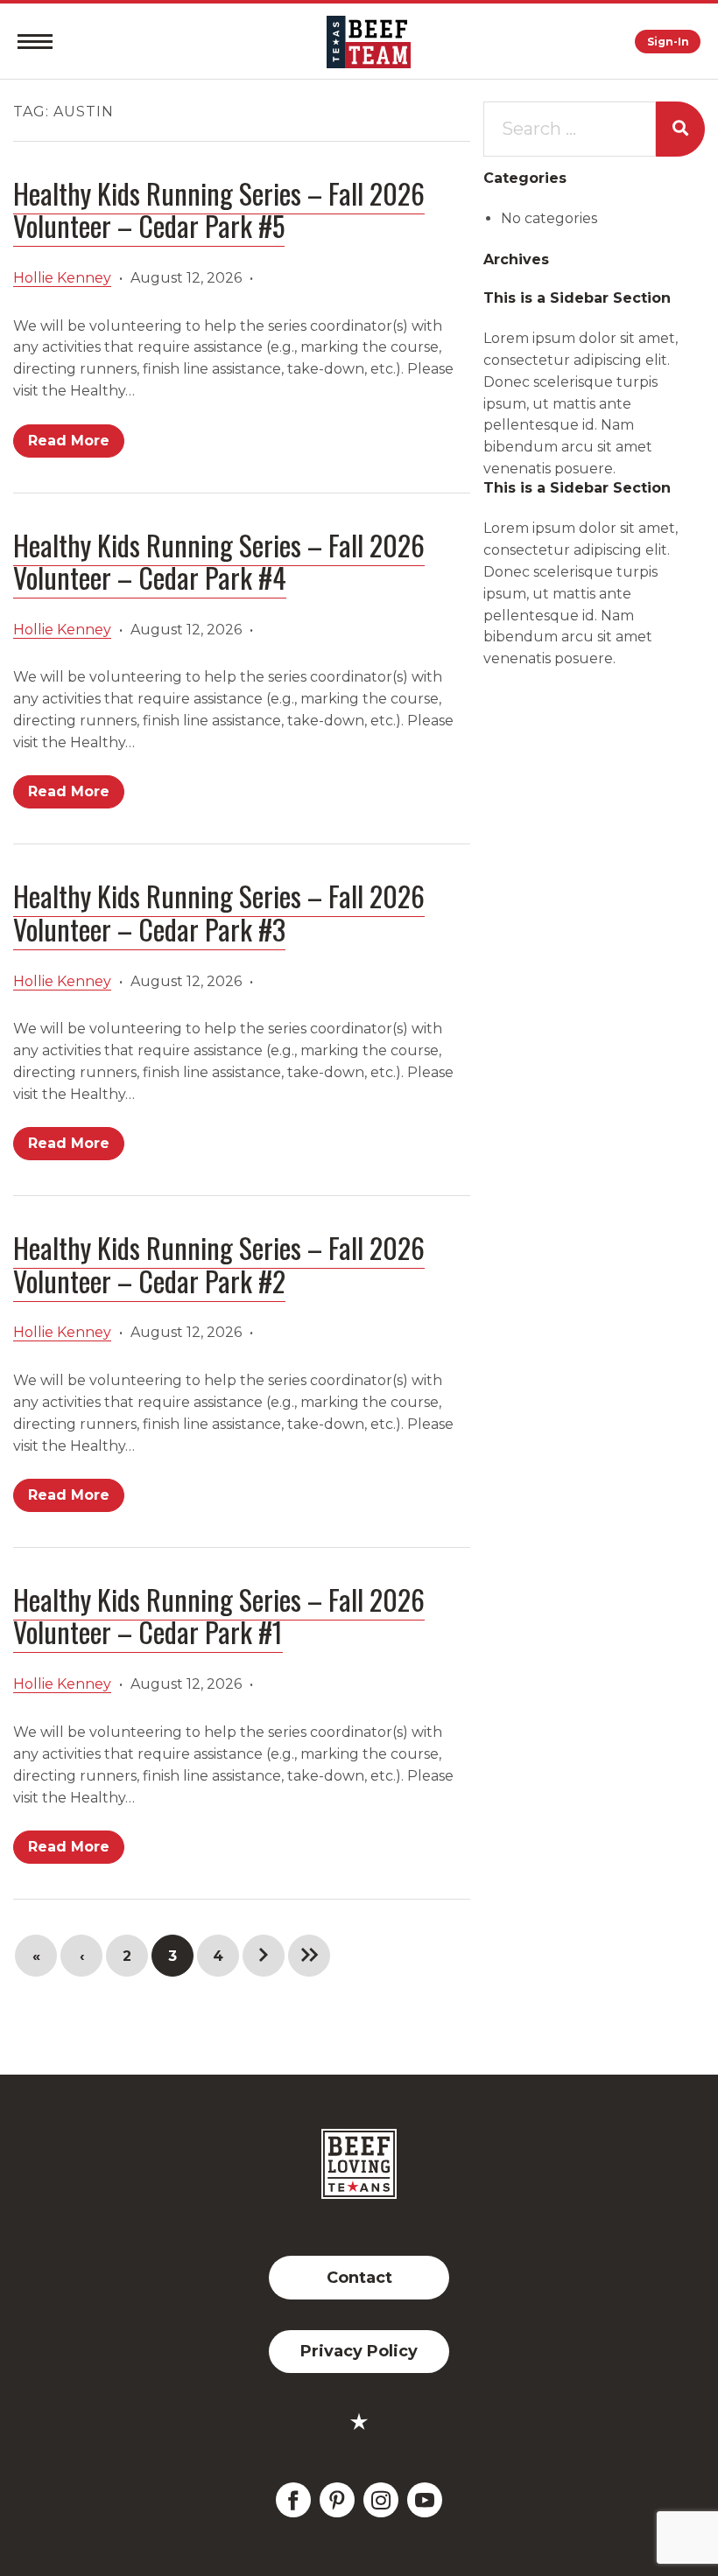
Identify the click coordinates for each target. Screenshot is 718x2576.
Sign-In (668, 42)
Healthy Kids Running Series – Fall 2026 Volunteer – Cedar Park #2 (219, 1263)
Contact (359, 2278)
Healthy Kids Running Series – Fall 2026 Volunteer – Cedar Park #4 (219, 561)
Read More (69, 441)
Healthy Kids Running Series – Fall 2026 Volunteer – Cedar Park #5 (219, 209)
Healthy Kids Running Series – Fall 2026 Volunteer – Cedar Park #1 (219, 1615)
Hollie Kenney (62, 278)
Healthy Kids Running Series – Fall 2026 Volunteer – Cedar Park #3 (219, 912)
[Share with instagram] (381, 2500)
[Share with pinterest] (337, 2500)
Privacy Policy (359, 2351)
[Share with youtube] (425, 2500)
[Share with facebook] (293, 2500)
